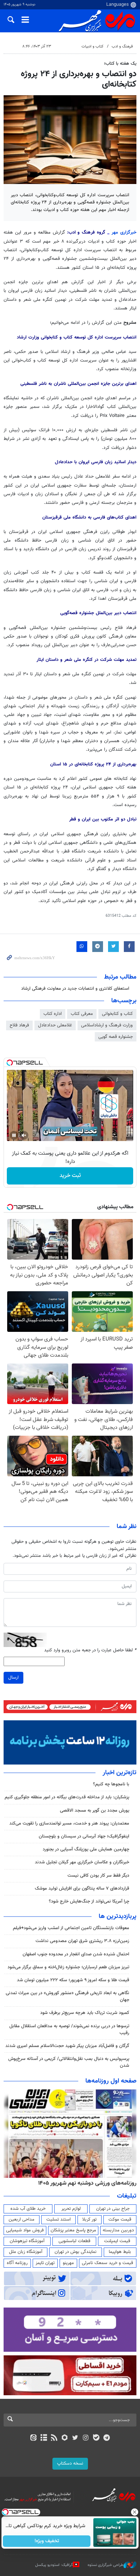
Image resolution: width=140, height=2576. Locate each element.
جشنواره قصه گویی (116, 1037)
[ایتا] (33, 2438)
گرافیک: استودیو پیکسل (54, 2565)
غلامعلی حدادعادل (55, 1025)
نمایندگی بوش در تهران (76, 2252)
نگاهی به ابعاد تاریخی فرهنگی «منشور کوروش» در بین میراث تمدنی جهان (67, 1997)
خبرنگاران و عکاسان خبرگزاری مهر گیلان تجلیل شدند (82, 1862)
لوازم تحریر (71, 2209)
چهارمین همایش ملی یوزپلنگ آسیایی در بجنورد (86, 1849)
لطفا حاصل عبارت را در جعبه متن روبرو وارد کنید (90, 1650)
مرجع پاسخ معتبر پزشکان (73, 2230)
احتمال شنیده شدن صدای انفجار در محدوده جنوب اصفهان (76, 1954)
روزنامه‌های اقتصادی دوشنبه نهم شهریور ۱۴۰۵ (85, 2183)
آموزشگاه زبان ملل (26, 2252)
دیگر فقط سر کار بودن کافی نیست (98, 1876)
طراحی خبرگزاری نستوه (106, 2565)
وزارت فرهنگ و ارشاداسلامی (107, 1025)
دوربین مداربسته (118, 2230)
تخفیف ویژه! (47, 2541)
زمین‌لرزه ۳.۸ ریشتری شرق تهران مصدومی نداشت (82, 1941)
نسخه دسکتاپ (70, 2464)
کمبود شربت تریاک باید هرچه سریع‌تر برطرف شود (85, 2013)
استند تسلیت (59, 2219)
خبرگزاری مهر (124, 233)
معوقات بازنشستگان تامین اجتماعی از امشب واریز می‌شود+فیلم (71, 1928)
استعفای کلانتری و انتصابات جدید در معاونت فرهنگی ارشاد (75, 989)
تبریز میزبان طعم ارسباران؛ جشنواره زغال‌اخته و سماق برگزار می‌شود (68, 1967)
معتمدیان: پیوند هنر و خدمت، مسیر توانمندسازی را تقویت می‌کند (69, 1823)
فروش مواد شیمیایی (25, 2230)
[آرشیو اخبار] (44, 2438)
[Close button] (135, 2512)
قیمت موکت (120, 2219)
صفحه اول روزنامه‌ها (111, 2081)
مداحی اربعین (22, 2219)
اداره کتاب (53, 1014)
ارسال (13, 1678)
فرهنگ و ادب (122, 47)
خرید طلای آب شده (28, 2209)
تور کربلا (89, 2219)
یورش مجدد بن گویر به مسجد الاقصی (95, 1811)
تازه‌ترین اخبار (120, 1773)
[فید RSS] (54, 2438)
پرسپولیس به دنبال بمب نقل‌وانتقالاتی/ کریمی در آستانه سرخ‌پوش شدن (69, 2062)
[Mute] (24, 1135)
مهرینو (68, 2263)
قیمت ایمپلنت (117, 2241)
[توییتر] (75, 2438)
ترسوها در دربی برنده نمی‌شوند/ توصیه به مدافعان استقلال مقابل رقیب (69, 2030)
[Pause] (14, 1135)
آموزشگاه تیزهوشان (27, 2241)
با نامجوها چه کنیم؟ (111, 1784)
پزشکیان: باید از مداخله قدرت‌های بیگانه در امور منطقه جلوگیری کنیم (67, 1797)
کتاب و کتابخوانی (117, 1014)
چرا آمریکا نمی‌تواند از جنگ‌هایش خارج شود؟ (89, 1901)
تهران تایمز (45, 2263)
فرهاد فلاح (19, 1025)
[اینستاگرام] (86, 2438)
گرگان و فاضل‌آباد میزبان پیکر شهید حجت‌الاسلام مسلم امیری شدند (67, 2046)
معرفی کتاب (82, 1014)
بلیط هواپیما (120, 2252)
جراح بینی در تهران (113, 2209)
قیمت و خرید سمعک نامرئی (108, 2263)
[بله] (96, 2438)
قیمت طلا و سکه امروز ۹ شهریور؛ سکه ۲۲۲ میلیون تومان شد (73, 1980)
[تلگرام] (107, 2438)
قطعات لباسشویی (74, 2241)
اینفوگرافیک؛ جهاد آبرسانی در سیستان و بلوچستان (84, 1836)
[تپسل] (10, 1063)
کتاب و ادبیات (92, 47)
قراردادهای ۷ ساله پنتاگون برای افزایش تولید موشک (82, 1889)
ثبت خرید (70, 1176)
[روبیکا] (65, 2438)
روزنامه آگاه (17, 2263)
